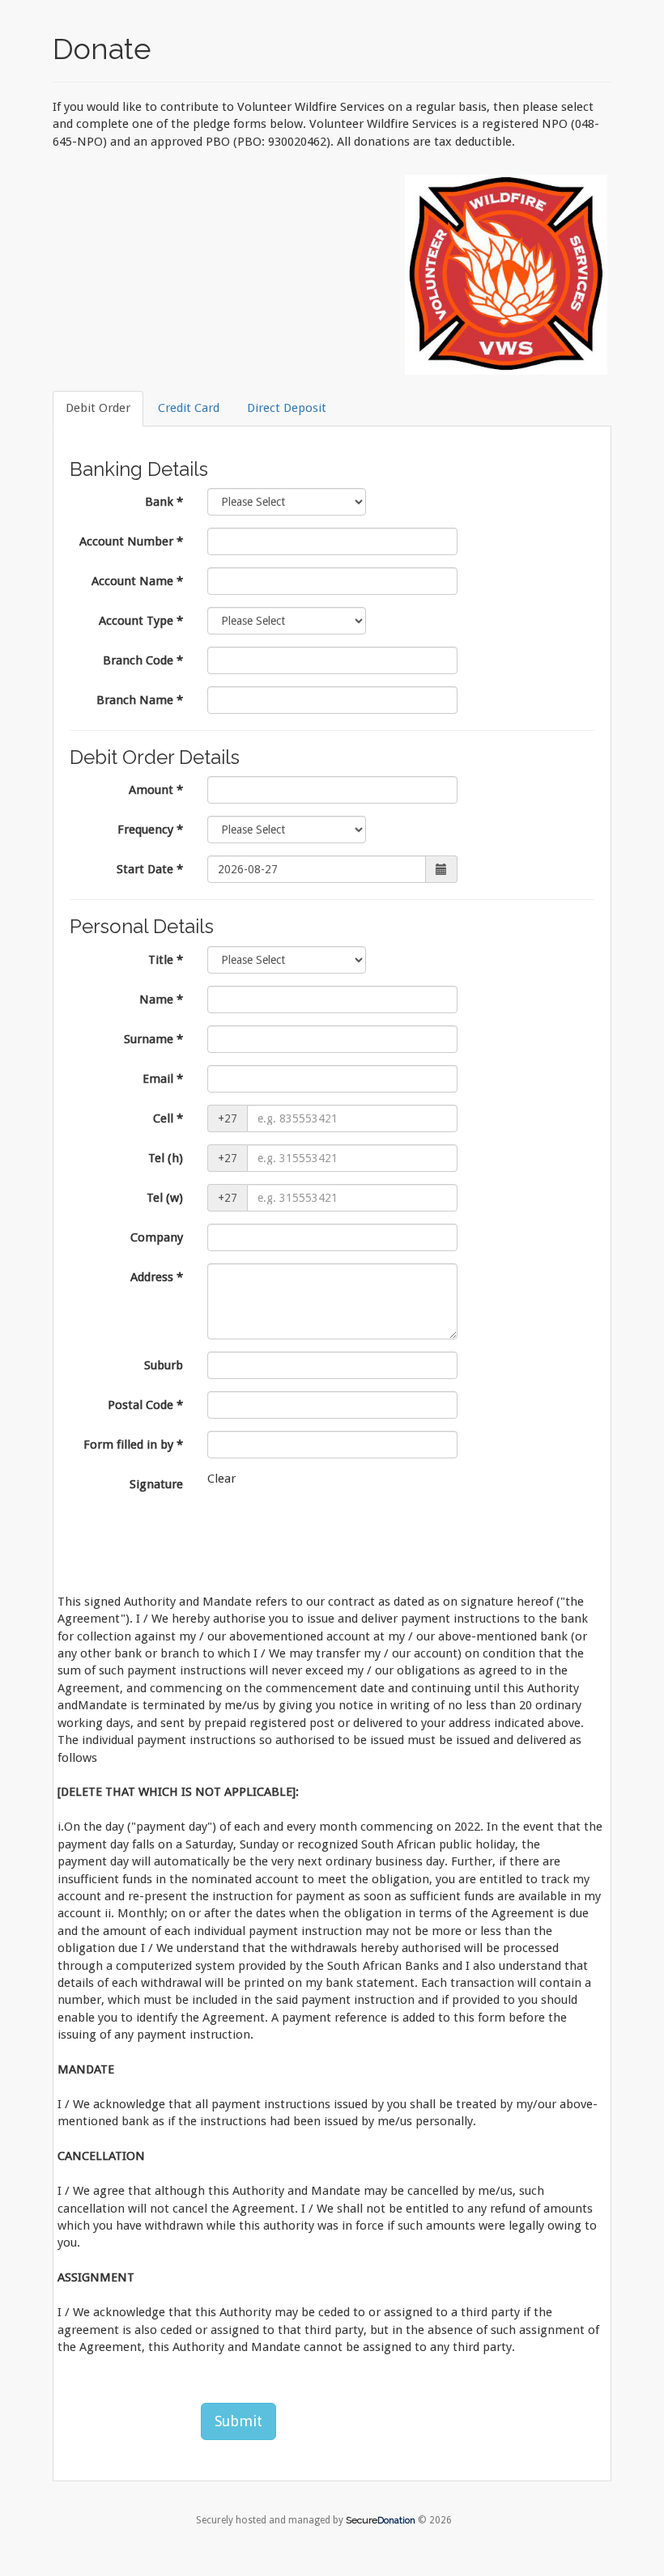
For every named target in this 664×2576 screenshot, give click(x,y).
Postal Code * (145, 1405)
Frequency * (150, 830)
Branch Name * (140, 700)
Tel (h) (166, 1158)
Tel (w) (165, 1198)
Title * (166, 960)
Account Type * (141, 621)
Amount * (156, 790)
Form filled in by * (133, 1445)
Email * (163, 1079)
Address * (157, 1277)
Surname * (153, 1039)
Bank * (164, 502)
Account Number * (131, 541)
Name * (161, 999)
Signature (156, 1484)
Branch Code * (143, 660)
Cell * (168, 1118)
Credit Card (189, 408)
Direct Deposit (287, 408)
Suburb (164, 1365)
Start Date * (150, 869)
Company (157, 1237)
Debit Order (98, 408)
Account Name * (137, 581)
